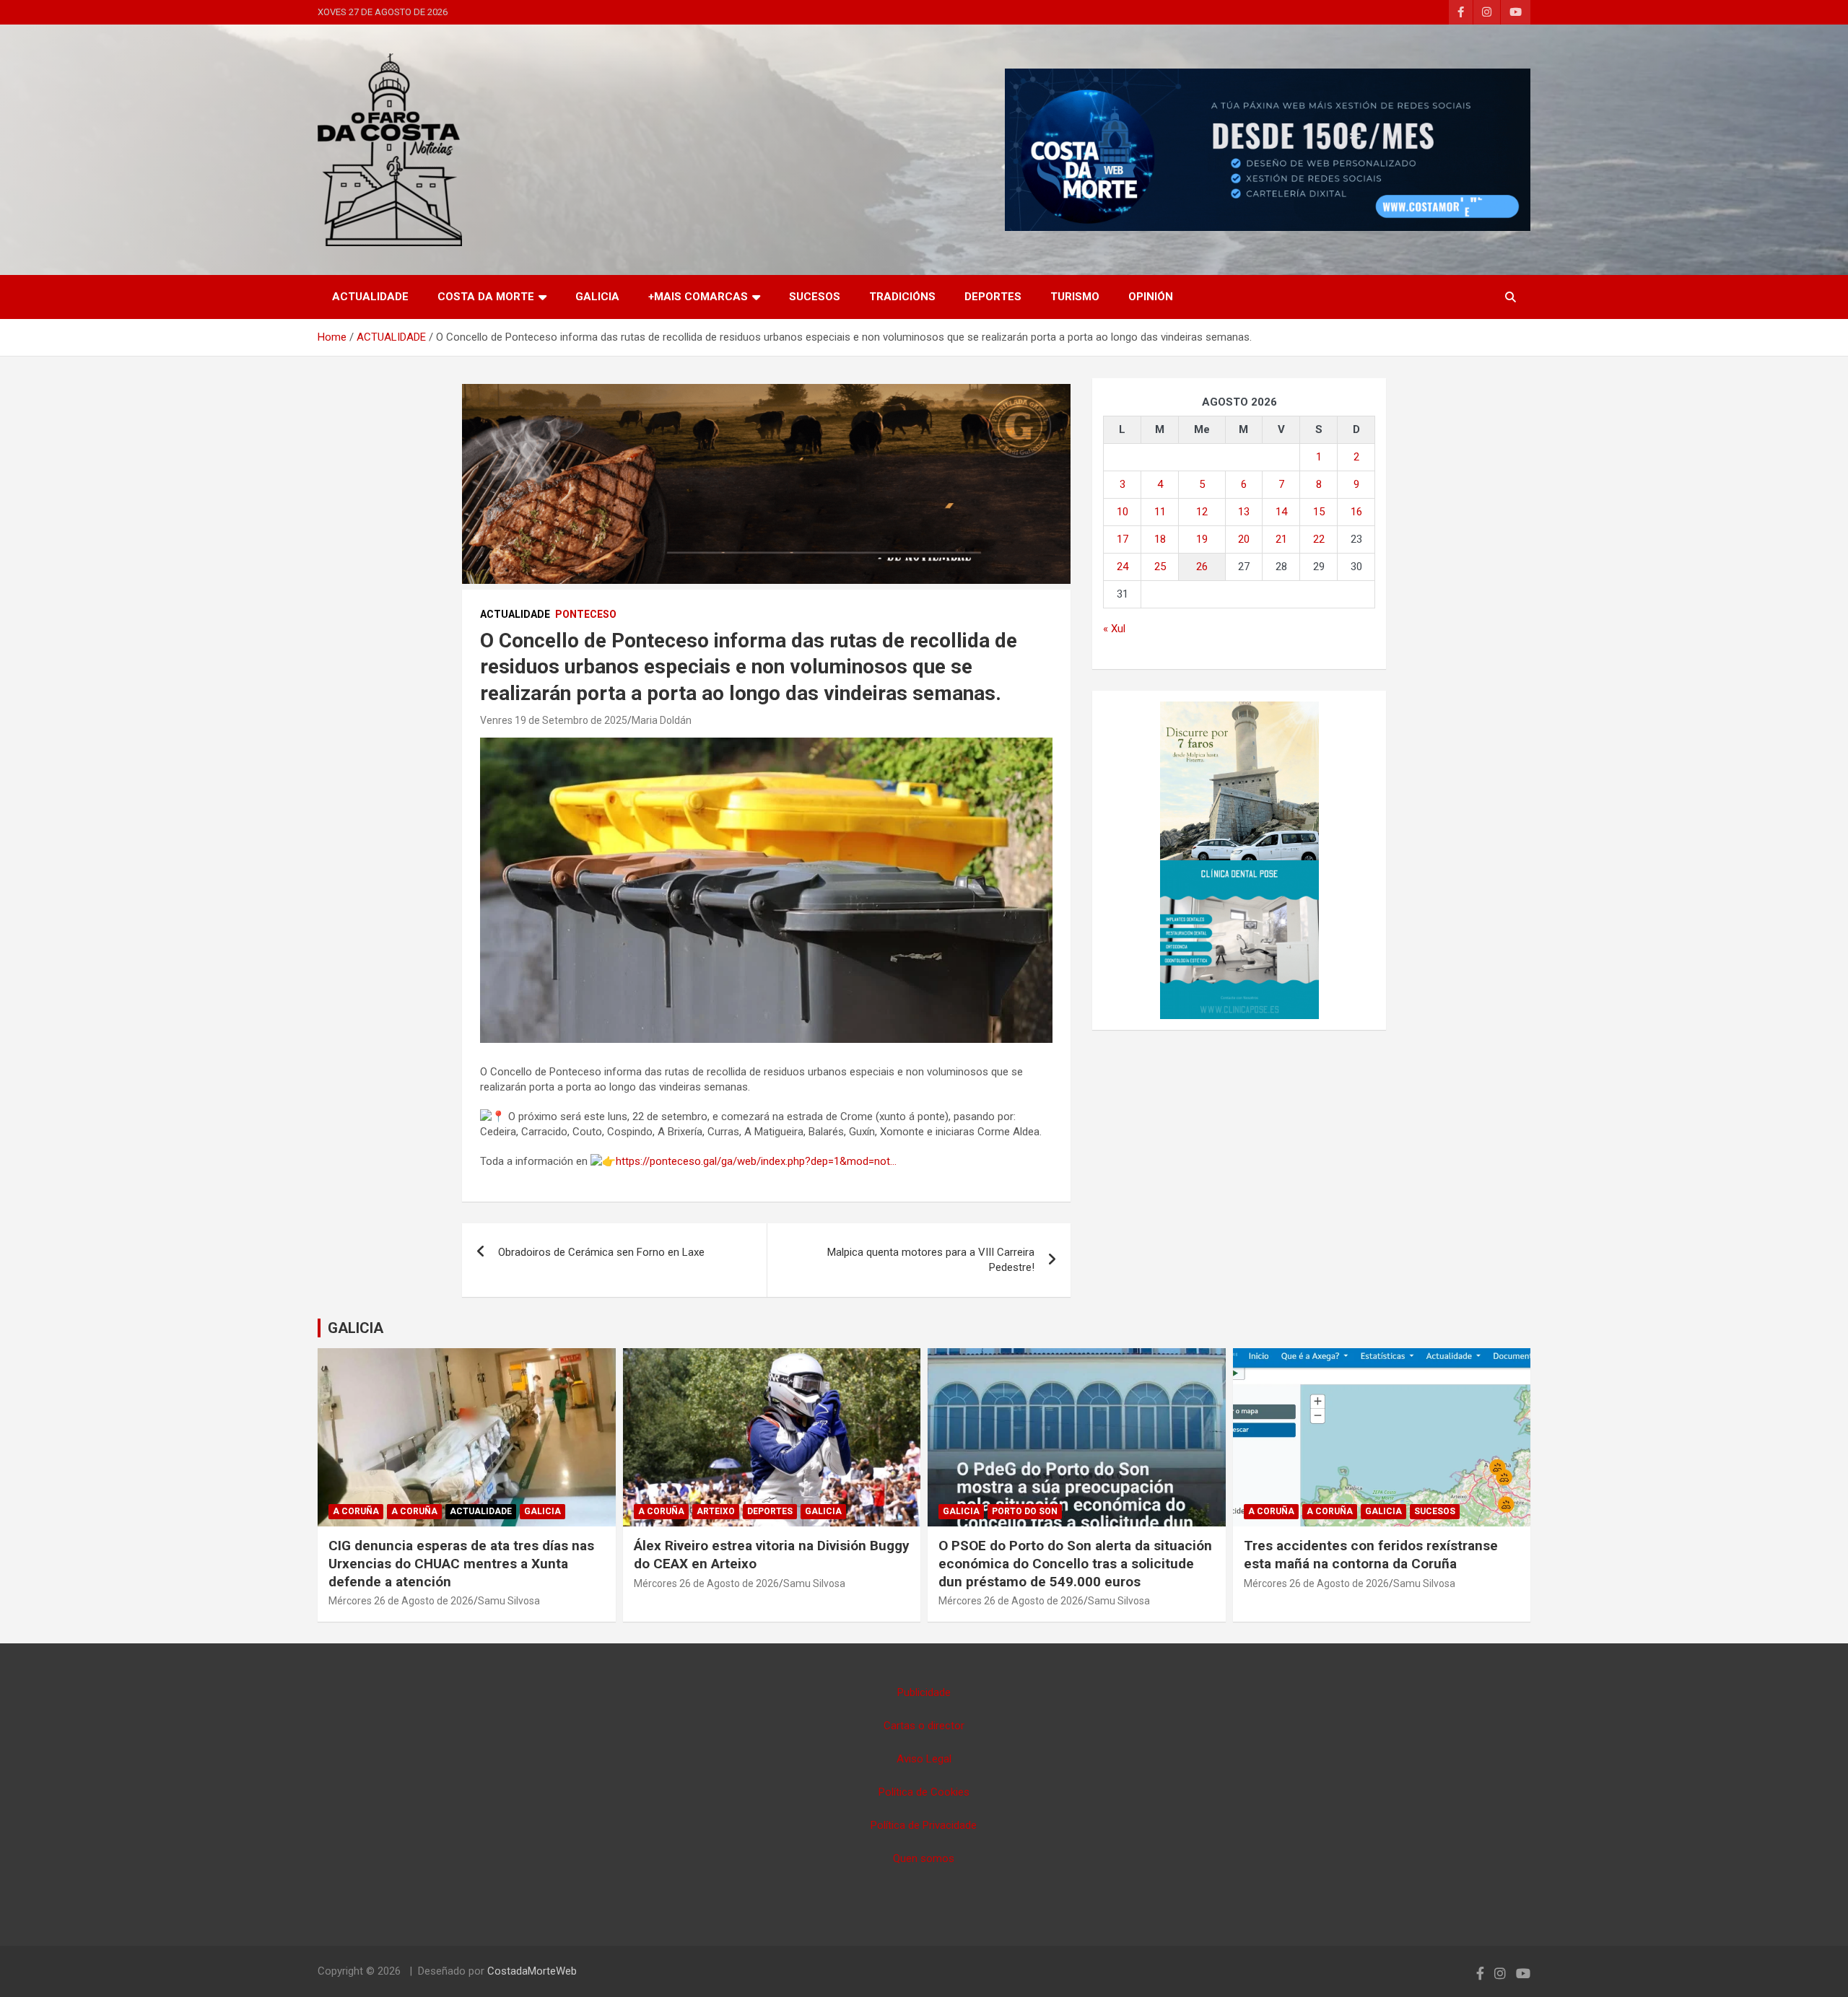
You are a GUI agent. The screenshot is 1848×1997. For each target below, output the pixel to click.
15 (1319, 512)
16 (1356, 512)
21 (1281, 539)
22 (1319, 539)
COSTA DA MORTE (486, 297)
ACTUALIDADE (370, 297)
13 (1244, 512)
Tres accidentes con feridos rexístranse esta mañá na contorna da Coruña (1371, 1555)
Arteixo (716, 1511)
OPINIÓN (1151, 297)
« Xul (1114, 629)
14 (1281, 512)
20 (1244, 539)
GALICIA (597, 297)
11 (1160, 512)
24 (1123, 567)
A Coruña (356, 1511)
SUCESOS (815, 297)
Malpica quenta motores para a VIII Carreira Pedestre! (931, 1260)
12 (1202, 512)
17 (1123, 539)
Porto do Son (1025, 1511)
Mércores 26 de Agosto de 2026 (401, 1601)
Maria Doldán (662, 720)
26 (1202, 567)
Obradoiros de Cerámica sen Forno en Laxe (601, 1252)
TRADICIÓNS (902, 297)
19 (1202, 539)
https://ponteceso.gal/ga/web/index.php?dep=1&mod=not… (756, 1161)
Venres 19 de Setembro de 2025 (554, 720)
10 (1123, 512)
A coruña (414, 1511)
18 (1160, 539)
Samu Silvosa (509, 1601)
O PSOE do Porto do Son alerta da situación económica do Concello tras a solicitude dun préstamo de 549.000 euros (1075, 1563)
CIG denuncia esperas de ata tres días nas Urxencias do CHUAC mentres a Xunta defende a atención (461, 1563)
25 (1160, 567)
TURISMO (1075, 297)
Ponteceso (586, 614)
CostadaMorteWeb (532, 1971)
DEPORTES (993, 297)
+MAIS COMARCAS (698, 297)
